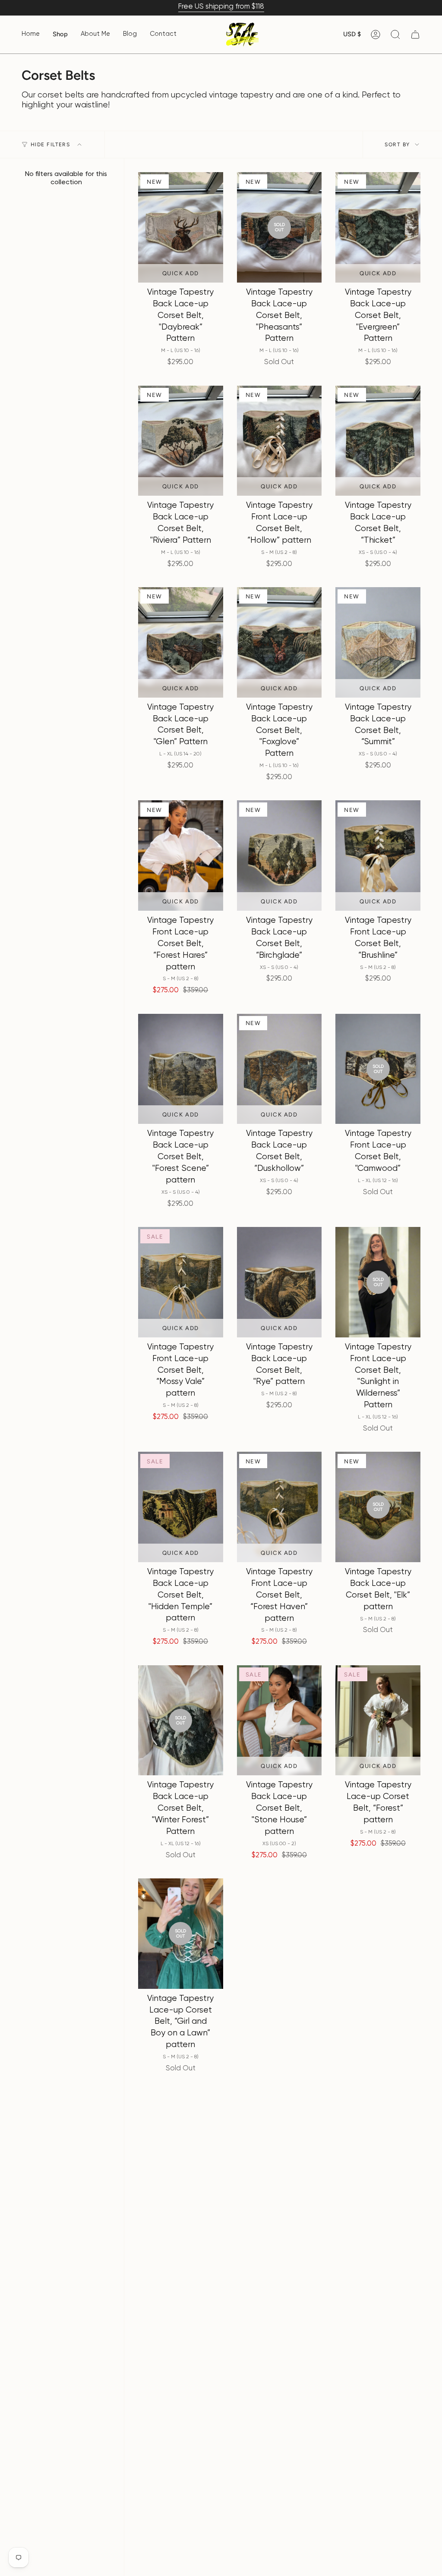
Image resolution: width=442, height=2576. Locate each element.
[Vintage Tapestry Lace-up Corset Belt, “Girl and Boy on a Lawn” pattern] (181, 1934)
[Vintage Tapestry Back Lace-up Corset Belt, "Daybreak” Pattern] (181, 227)
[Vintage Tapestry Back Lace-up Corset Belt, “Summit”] (378, 642)
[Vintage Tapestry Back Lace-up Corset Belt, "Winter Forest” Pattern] (181, 1720)
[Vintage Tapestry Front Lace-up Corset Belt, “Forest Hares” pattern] (181, 856)
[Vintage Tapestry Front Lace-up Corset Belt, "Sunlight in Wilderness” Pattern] (378, 1282)
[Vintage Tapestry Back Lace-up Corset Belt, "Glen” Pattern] (181, 642)
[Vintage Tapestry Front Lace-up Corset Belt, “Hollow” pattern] (279, 441)
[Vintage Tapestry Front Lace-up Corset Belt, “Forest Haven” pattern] (279, 1507)
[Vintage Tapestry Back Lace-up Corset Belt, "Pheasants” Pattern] (279, 227)
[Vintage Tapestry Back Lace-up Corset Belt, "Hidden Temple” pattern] (181, 1507)
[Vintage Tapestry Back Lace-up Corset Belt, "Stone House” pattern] (279, 1720)
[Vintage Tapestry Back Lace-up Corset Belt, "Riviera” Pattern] (181, 441)
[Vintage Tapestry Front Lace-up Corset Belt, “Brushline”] (378, 856)
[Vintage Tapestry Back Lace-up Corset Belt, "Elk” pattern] (378, 1507)
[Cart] (415, 35)
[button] (60, 35)
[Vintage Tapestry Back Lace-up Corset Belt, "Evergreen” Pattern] (378, 227)
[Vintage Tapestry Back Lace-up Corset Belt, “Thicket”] (378, 441)
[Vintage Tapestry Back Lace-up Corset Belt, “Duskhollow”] (279, 1069)
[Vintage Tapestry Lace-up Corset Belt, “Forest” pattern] (378, 1720)
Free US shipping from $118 (221, 7)
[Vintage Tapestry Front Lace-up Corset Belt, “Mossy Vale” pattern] (181, 1282)
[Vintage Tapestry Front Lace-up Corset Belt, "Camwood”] (378, 1069)
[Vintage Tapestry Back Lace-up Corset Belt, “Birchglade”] (279, 856)
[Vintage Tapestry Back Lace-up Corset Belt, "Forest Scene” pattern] (181, 1069)
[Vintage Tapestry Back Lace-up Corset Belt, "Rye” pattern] (279, 1282)
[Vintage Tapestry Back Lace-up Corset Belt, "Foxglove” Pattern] (279, 642)
